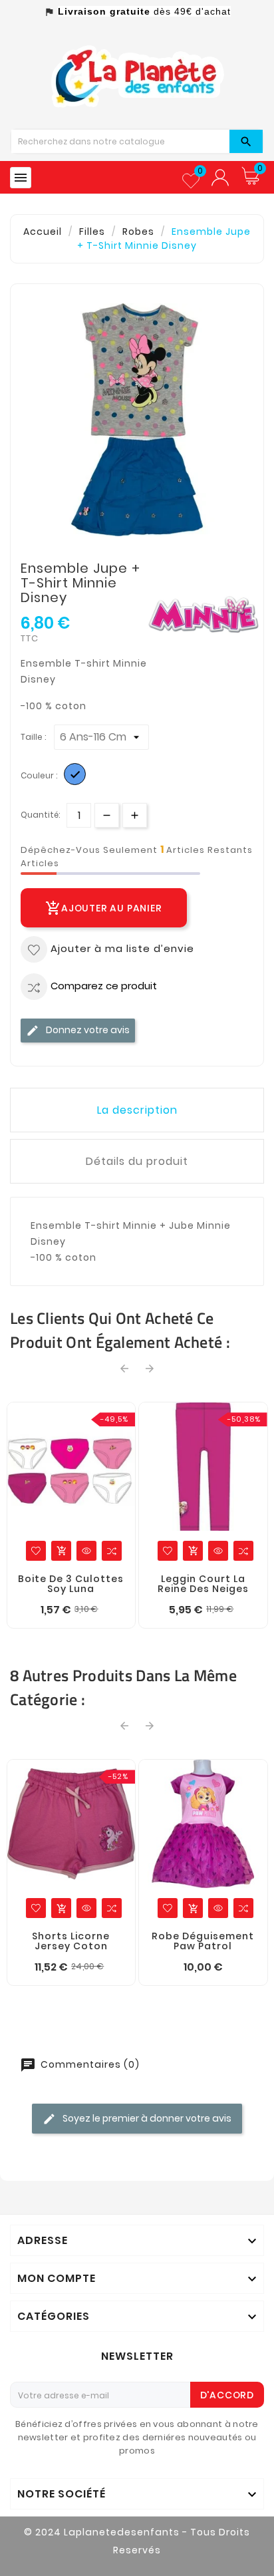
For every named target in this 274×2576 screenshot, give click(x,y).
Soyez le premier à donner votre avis (146, 2118)
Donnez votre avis (87, 1030)
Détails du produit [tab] (137, 1161)
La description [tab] (137, 1110)
